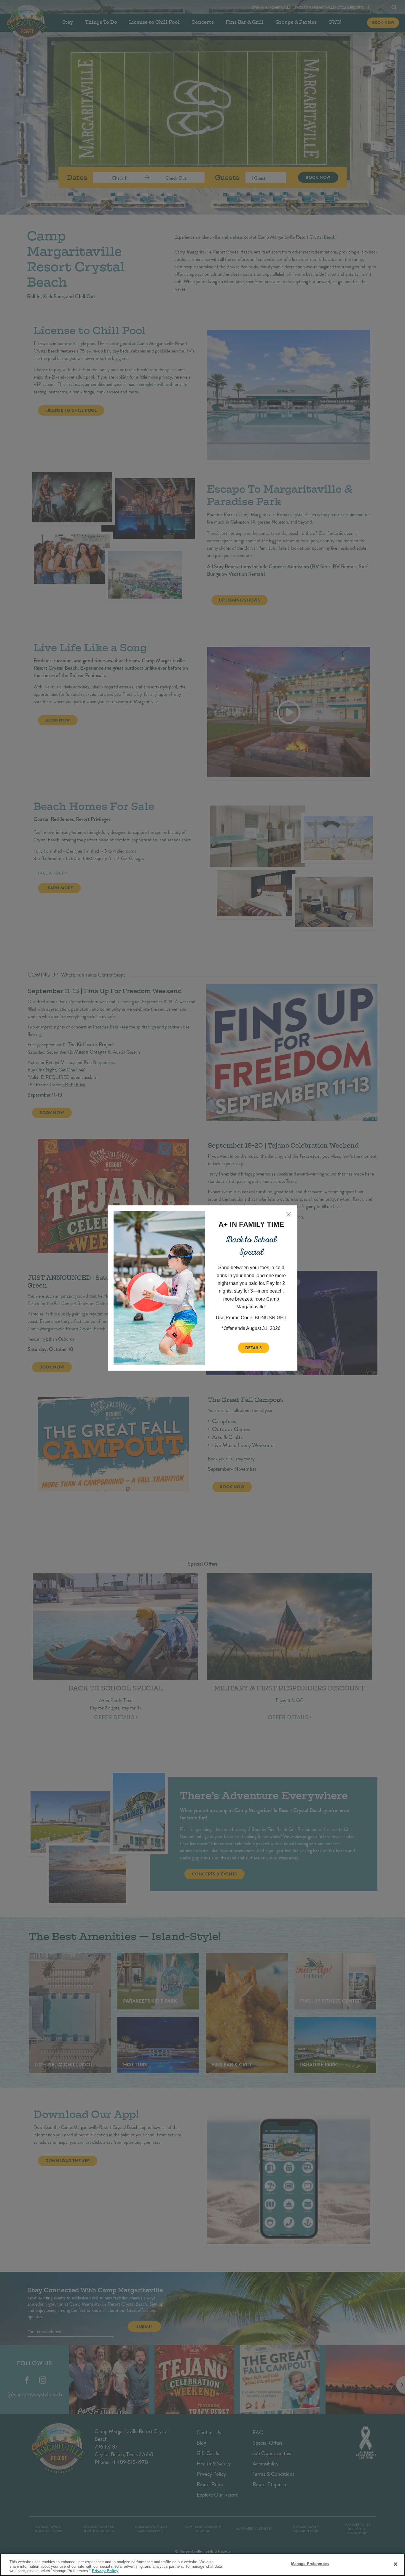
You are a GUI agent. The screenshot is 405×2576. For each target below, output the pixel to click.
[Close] (396, 2564)
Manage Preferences (310, 2563)
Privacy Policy (105, 2571)
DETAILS (254, 1348)
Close (288, 1214)
